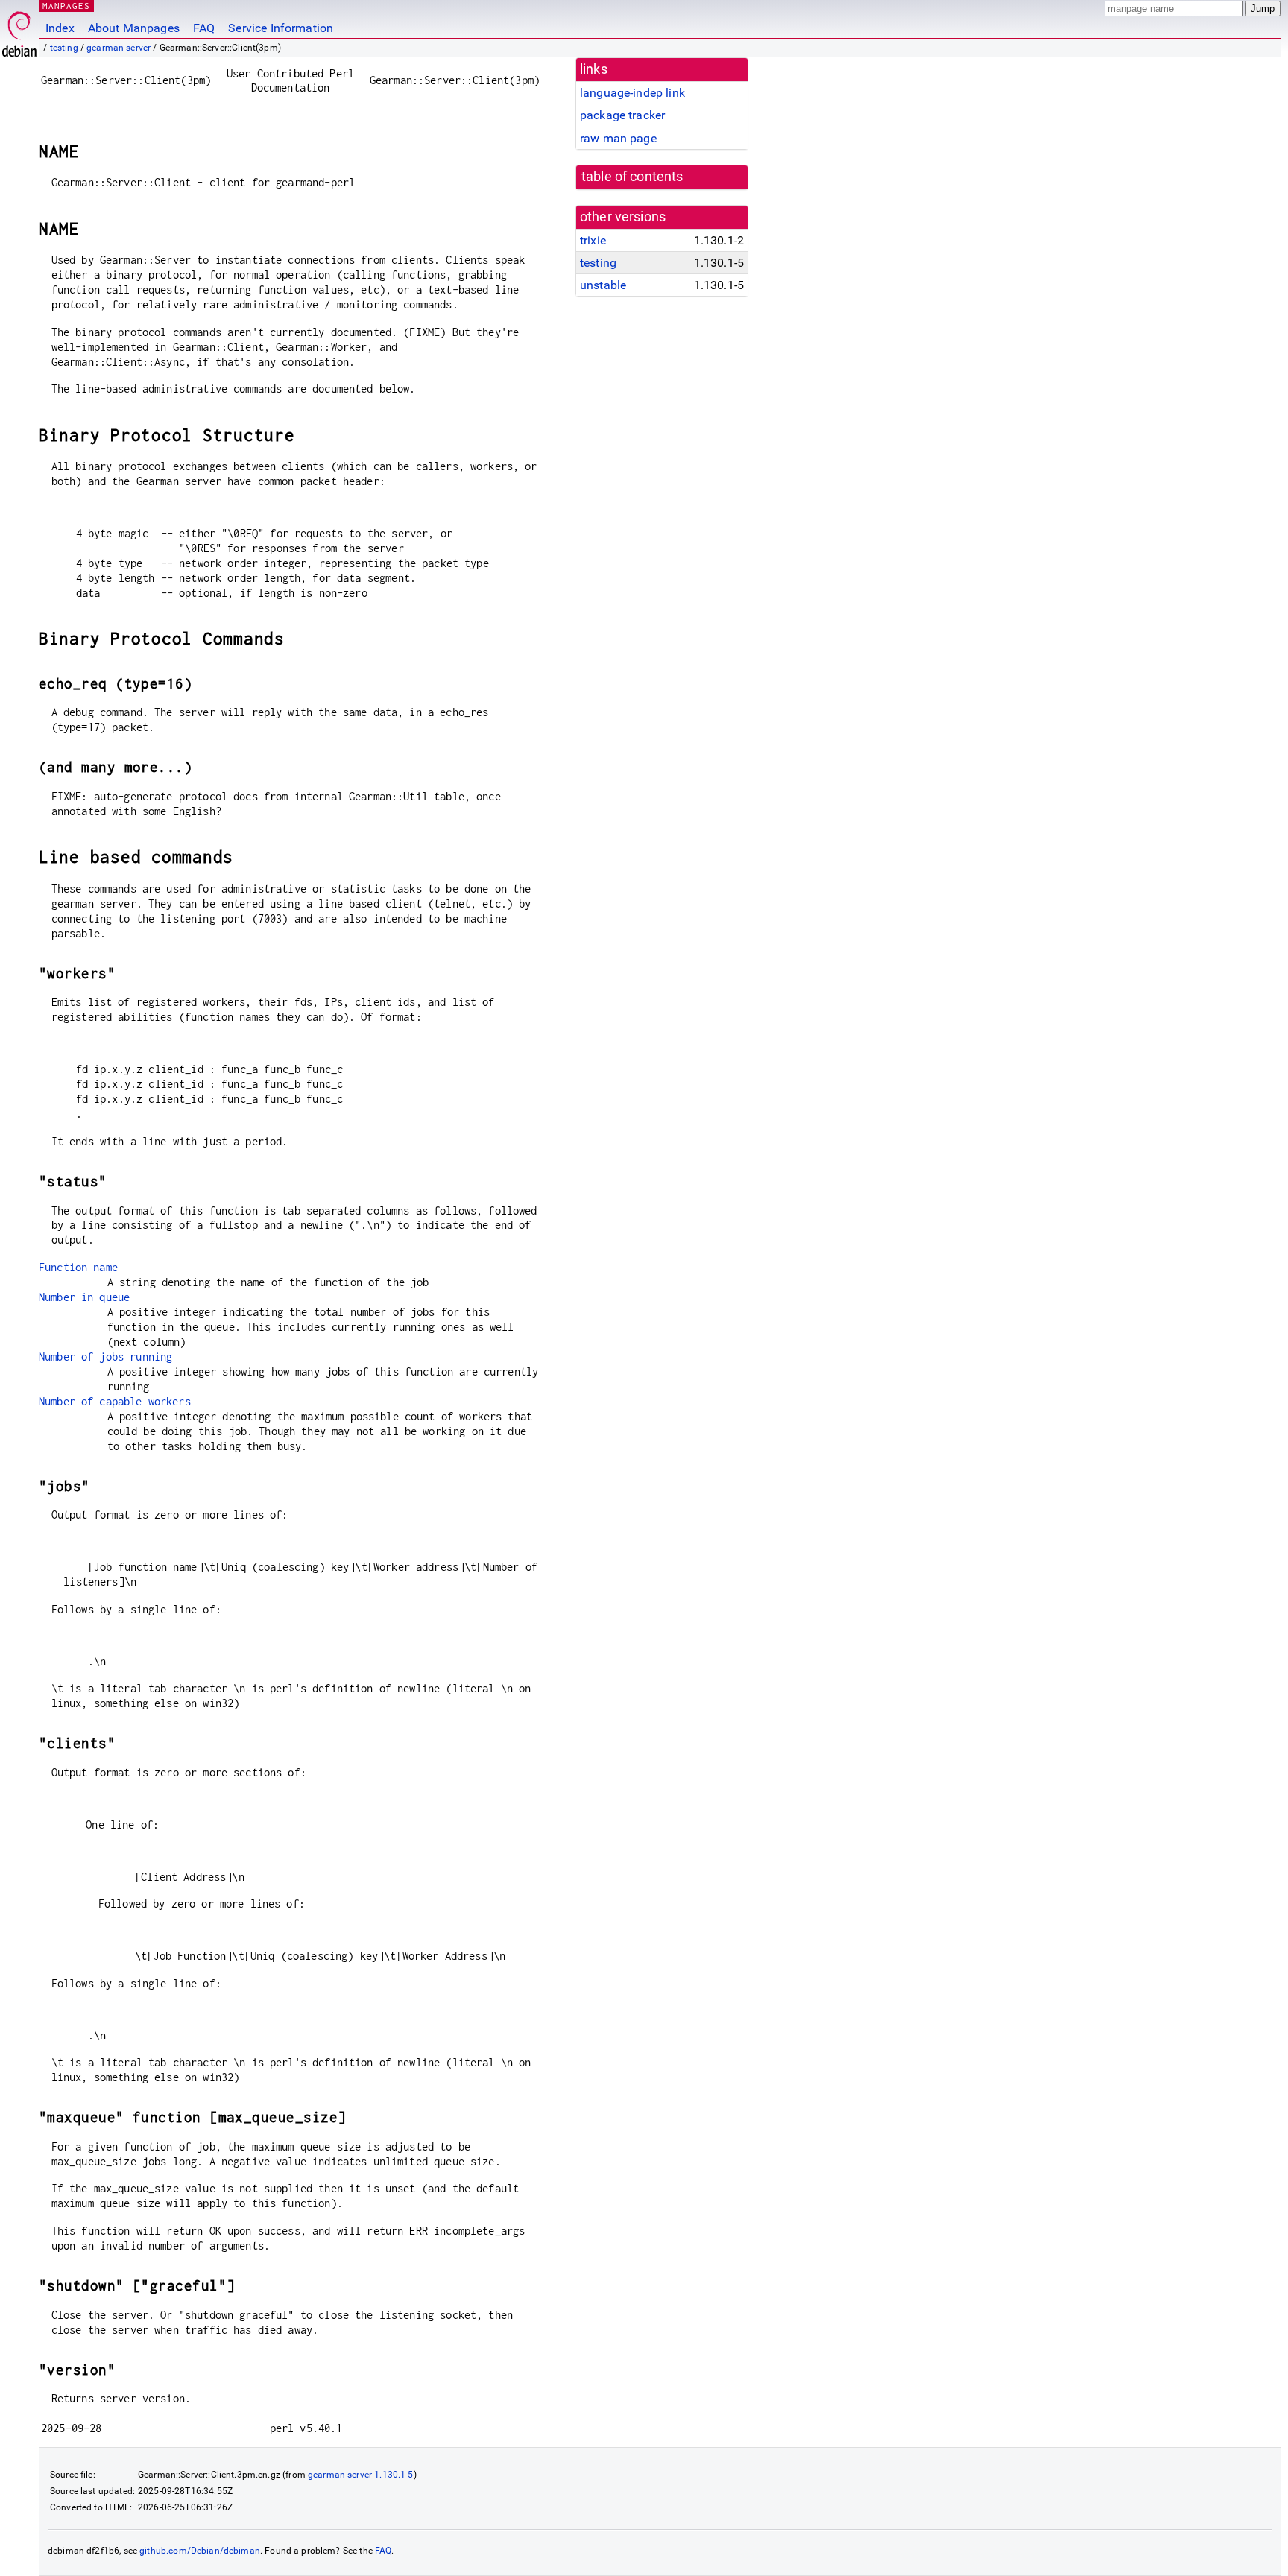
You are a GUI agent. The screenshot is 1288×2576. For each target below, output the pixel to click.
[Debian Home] (19, 30)
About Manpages (134, 28)
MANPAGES (66, 6)
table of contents (632, 177)
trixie (593, 240)
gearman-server (119, 48)
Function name (78, 1267)
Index (60, 28)
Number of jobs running (105, 1357)
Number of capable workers (115, 1401)
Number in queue (84, 1297)
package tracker (622, 115)
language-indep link (632, 93)
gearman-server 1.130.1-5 (361, 2475)
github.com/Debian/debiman (200, 2551)
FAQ (204, 28)
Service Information (281, 28)
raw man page (618, 138)
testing (64, 48)
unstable (603, 285)
